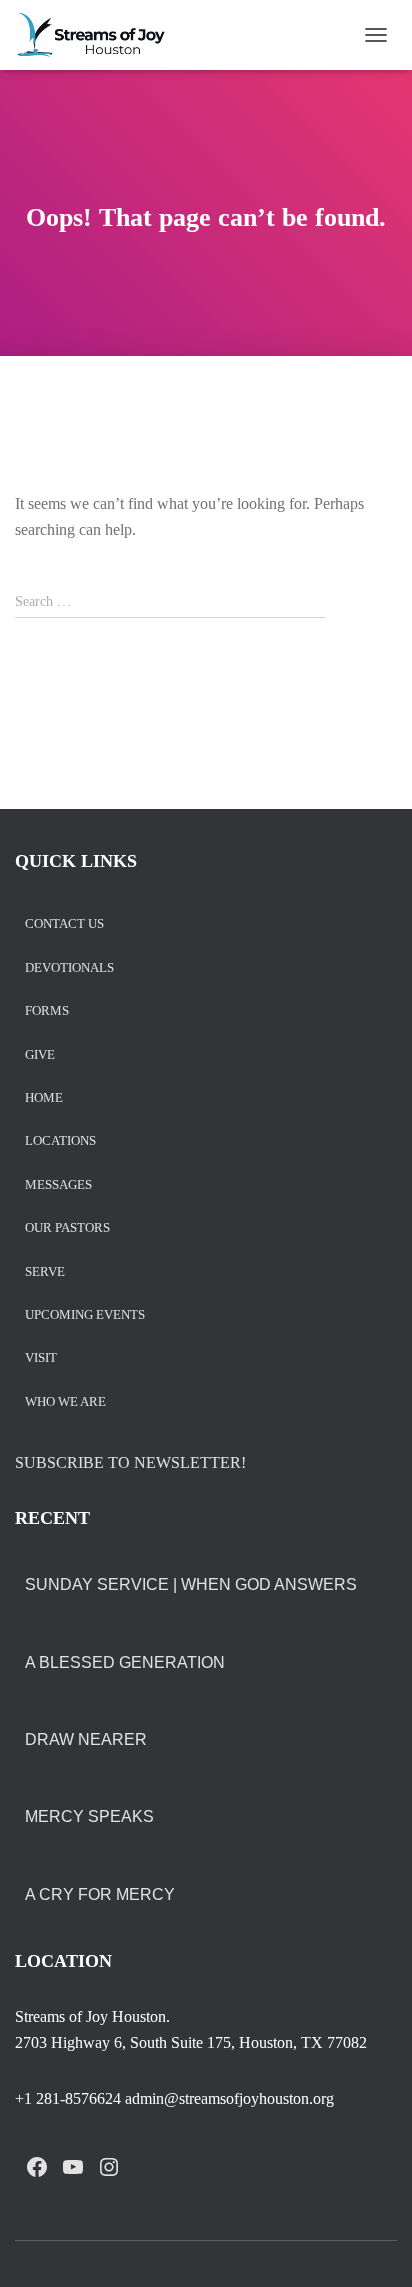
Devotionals (69, 968)
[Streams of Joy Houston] (99, 35)
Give (40, 1055)
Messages (58, 1185)
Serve (45, 1272)
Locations (60, 1141)
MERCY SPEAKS (89, 1816)
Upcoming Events (85, 1315)
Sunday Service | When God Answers (191, 1584)
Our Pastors (67, 1228)
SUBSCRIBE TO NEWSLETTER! (130, 1462)
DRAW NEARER (86, 1739)
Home (44, 1098)
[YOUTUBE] (73, 2167)
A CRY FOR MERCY (100, 1894)
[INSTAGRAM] (109, 2167)
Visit (41, 1358)
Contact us (64, 924)
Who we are (65, 1402)
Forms (47, 1011)
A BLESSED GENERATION (125, 1662)
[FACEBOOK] (37, 2167)
